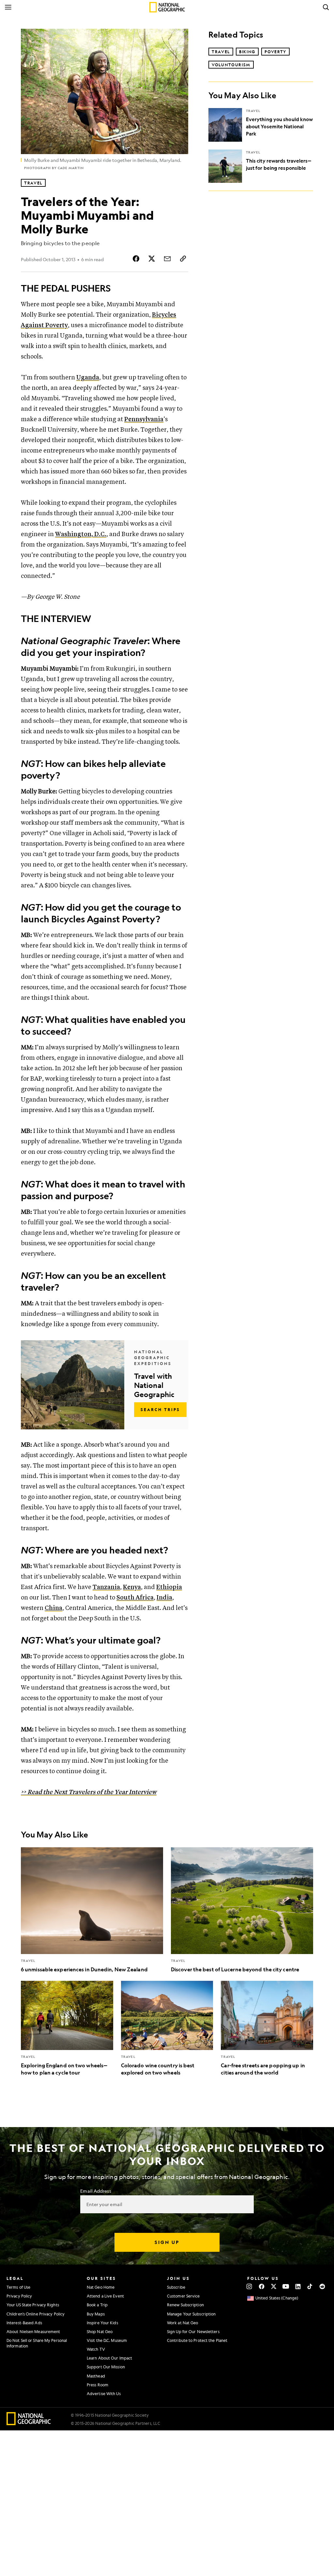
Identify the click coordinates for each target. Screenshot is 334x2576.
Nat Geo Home (101, 2287)
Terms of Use (18, 2287)
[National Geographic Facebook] (261, 2286)
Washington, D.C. (81, 534)
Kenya (132, 1587)
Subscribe (176, 2287)
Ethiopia (169, 1587)
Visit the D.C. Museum (107, 2340)
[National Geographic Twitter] (273, 2286)
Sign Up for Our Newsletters (193, 2331)
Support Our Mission (106, 2367)
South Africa (135, 1598)
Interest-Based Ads (24, 2323)
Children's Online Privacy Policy (36, 2314)
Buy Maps (96, 2314)
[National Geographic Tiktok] (310, 2286)
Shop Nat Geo (100, 2331)
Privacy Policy (19, 2296)
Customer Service (183, 2296)
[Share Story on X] (152, 259)
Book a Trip (97, 2305)
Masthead (96, 2376)
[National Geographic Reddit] (322, 2286)
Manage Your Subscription (191, 2314)
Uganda (88, 378)
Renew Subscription (185, 2305)
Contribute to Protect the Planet (197, 2340)
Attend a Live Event (105, 2296)
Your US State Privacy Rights (33, 2305)
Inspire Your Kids (102, 2323)
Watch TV (96, 2349)
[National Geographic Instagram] (249, 2286)
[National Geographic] (167, 7)
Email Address (96, 2191)
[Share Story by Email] (167, 259)
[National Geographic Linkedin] (298, 2286)
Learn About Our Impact (109, 2358)
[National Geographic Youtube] (286, 2286)
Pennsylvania (144, 419)
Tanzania (106, 1587)
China (53, 1608)
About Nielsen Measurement (33, 2331)
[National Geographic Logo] (29, 2423)
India (164, 1598)
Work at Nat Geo (183, 2323)
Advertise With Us (104, 2393)
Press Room (98, 2385)
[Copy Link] (183, 259)
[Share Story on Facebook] (136, 259)
